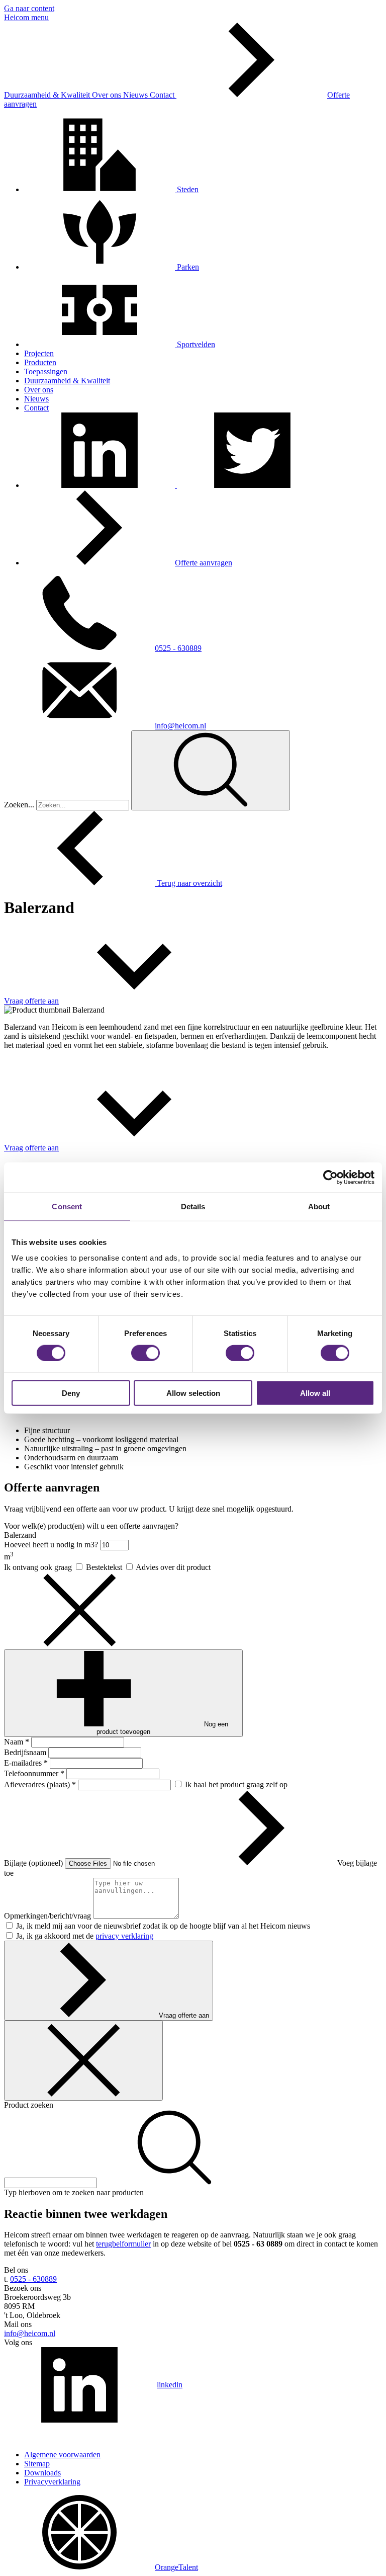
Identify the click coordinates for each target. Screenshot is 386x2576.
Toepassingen (46, 371)
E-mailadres (26, 1763)
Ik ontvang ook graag (39, 1567)
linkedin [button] (170, 2385)
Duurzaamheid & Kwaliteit (48, 95)
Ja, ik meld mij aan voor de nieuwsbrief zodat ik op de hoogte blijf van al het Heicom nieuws (163, 1926)
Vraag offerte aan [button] (31, 1001)
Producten (40, 362)
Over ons (108, 95)
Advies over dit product (173, 1567)
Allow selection (193, 1393)
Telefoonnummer (34, 1773)
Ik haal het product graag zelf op (236, 1784)
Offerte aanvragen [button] (204, 563)
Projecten (39, 353)
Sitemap (37, 2464)
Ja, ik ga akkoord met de (85, 1936)
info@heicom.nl (180, 726)
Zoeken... (19, 805)
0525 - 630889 (178, 648)
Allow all (315, 1393)
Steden (187, 189)
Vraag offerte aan (184, 2015)
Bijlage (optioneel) (34, 1863)
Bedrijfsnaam (26, 1752)
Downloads (42, 2473)
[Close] (83, 2061)
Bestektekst (105, 1567)
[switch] (146, 1353)
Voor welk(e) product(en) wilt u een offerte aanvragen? (91, 1526)
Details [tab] (193, 1206)
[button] (101, 485)
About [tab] (319, 1206)
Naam (17, 1742)
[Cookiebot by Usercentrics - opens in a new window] (330, 1177)
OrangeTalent (176, 2567)
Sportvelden (195, 344)
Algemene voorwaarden (62, 2455)
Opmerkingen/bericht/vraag (49, 1916)
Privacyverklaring (52, 2482)
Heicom (18, 17)
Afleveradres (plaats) (40, 1784)
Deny (71, 1393)
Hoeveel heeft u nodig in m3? (52, 1545)
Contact (163, 95)
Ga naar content (29, 8)
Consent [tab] (67, 1206)
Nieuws (136, 95)
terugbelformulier (123, 2244)
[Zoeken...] (211, 770)
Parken (187, 267)
